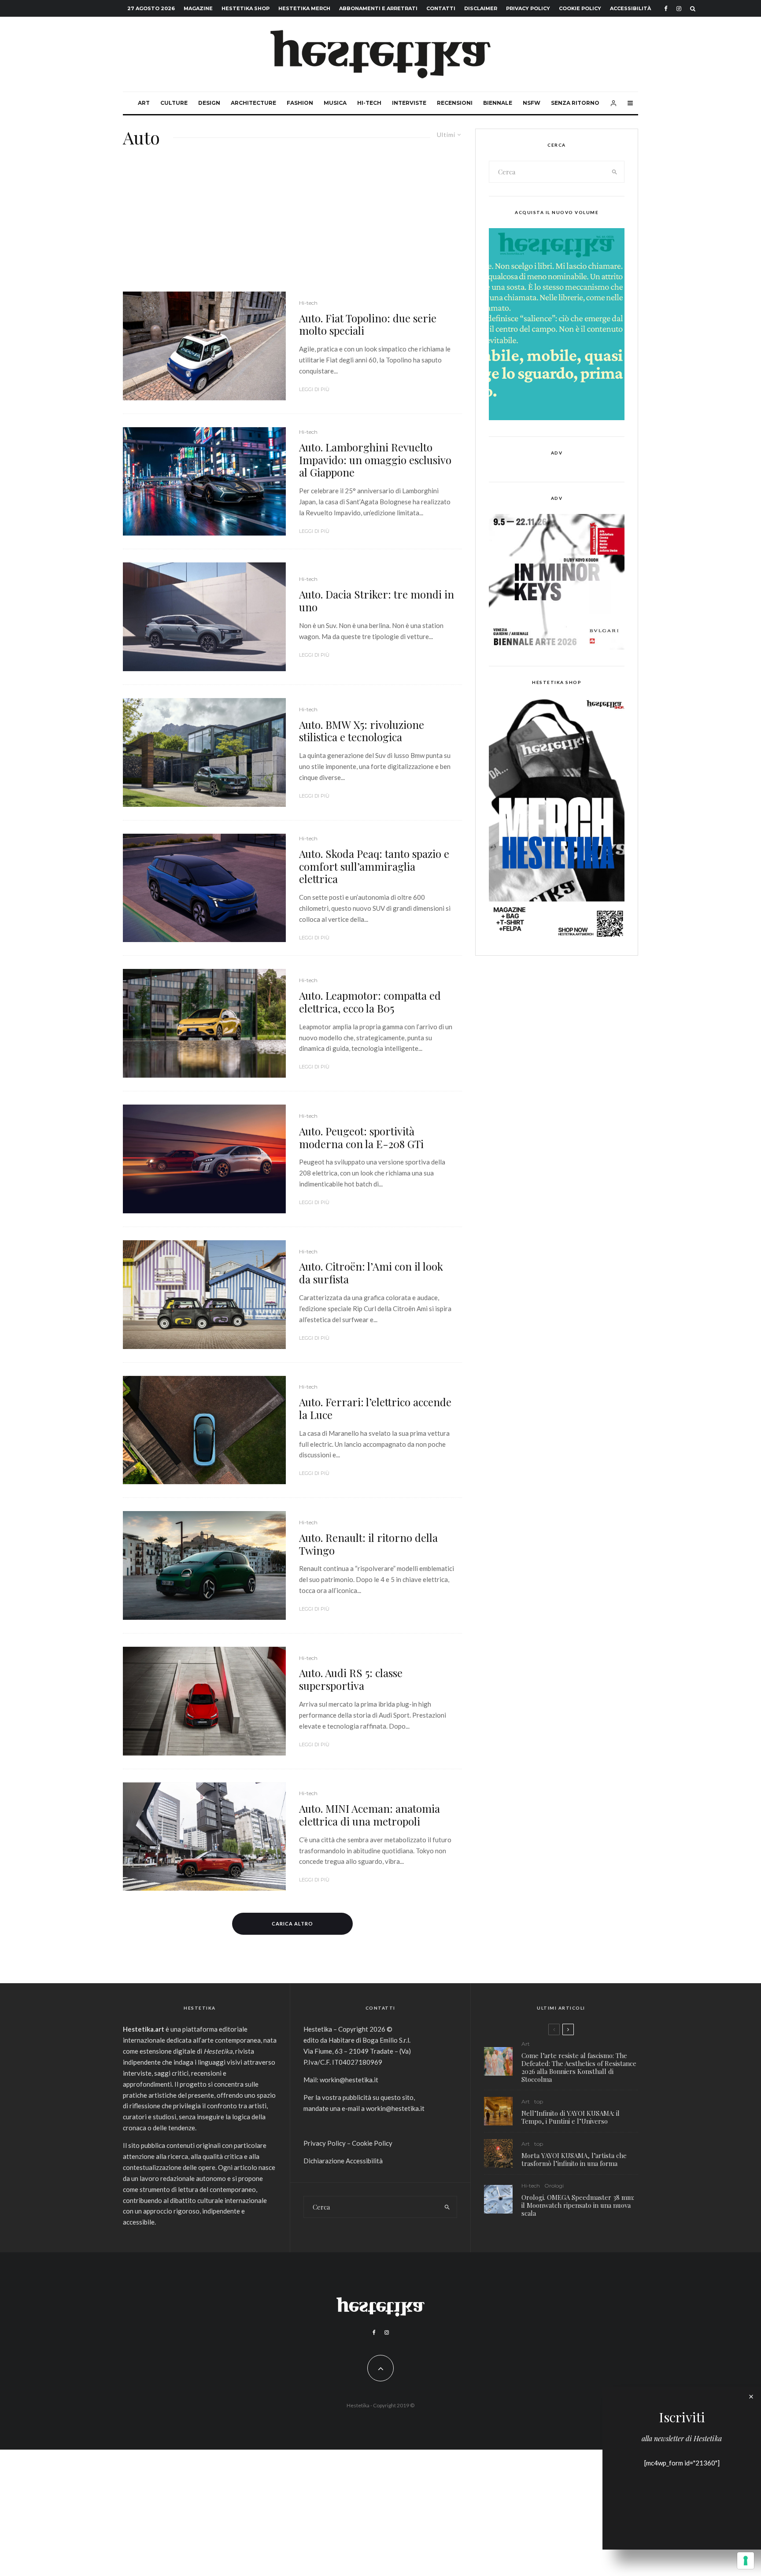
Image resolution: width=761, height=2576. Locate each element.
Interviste (409, 103)
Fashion (300, 103)
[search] (615, 172)
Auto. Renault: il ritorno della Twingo (368, 1544)
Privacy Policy (528, 8)
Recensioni (455, 103)
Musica (335, 103)
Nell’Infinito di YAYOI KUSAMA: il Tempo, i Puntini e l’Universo (571, 2117)
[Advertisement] (292, 225)
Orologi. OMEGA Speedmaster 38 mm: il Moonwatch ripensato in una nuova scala (578, 2205)
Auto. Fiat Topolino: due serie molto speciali (368, 325)
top (539, 2101)
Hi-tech (369, 103)
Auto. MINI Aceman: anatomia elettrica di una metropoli (369, 1815)
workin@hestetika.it (349, 2080)
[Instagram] (679, 9)
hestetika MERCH (304, 8)
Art (144, 103)
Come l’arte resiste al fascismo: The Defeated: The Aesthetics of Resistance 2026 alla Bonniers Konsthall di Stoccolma (579, 2067)
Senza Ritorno (575, 103)
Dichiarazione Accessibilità (343, 2161)
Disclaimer (481, 8)
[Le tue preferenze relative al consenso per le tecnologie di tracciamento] (746, 2561)
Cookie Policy (580, 8)
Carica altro (292, 1924)
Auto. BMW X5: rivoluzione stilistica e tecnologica (362, 731)
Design (209, 103)
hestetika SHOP (246, 8)
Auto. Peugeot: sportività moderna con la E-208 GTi (361, 1138)
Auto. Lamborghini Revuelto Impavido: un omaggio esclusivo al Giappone (375, 460)
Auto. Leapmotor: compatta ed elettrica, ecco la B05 (370, 1002)
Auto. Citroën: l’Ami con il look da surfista (371, 1273)
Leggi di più (314, 389)
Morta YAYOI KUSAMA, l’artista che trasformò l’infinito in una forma (574, 2159)
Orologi (554, 2186)
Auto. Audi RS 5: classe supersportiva (351, 1679)
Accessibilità (630, 8)
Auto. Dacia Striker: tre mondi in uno (377, 601)
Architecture (253, 103)
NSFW (532, 103)
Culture (174, 103)
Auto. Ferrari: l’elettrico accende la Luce (375, 1408)
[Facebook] (666, 9)
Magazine (198, 8)
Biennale (498, 103)
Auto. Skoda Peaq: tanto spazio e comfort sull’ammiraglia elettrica (374, 866)
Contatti (441, 8)
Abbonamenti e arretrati (378, 8)
